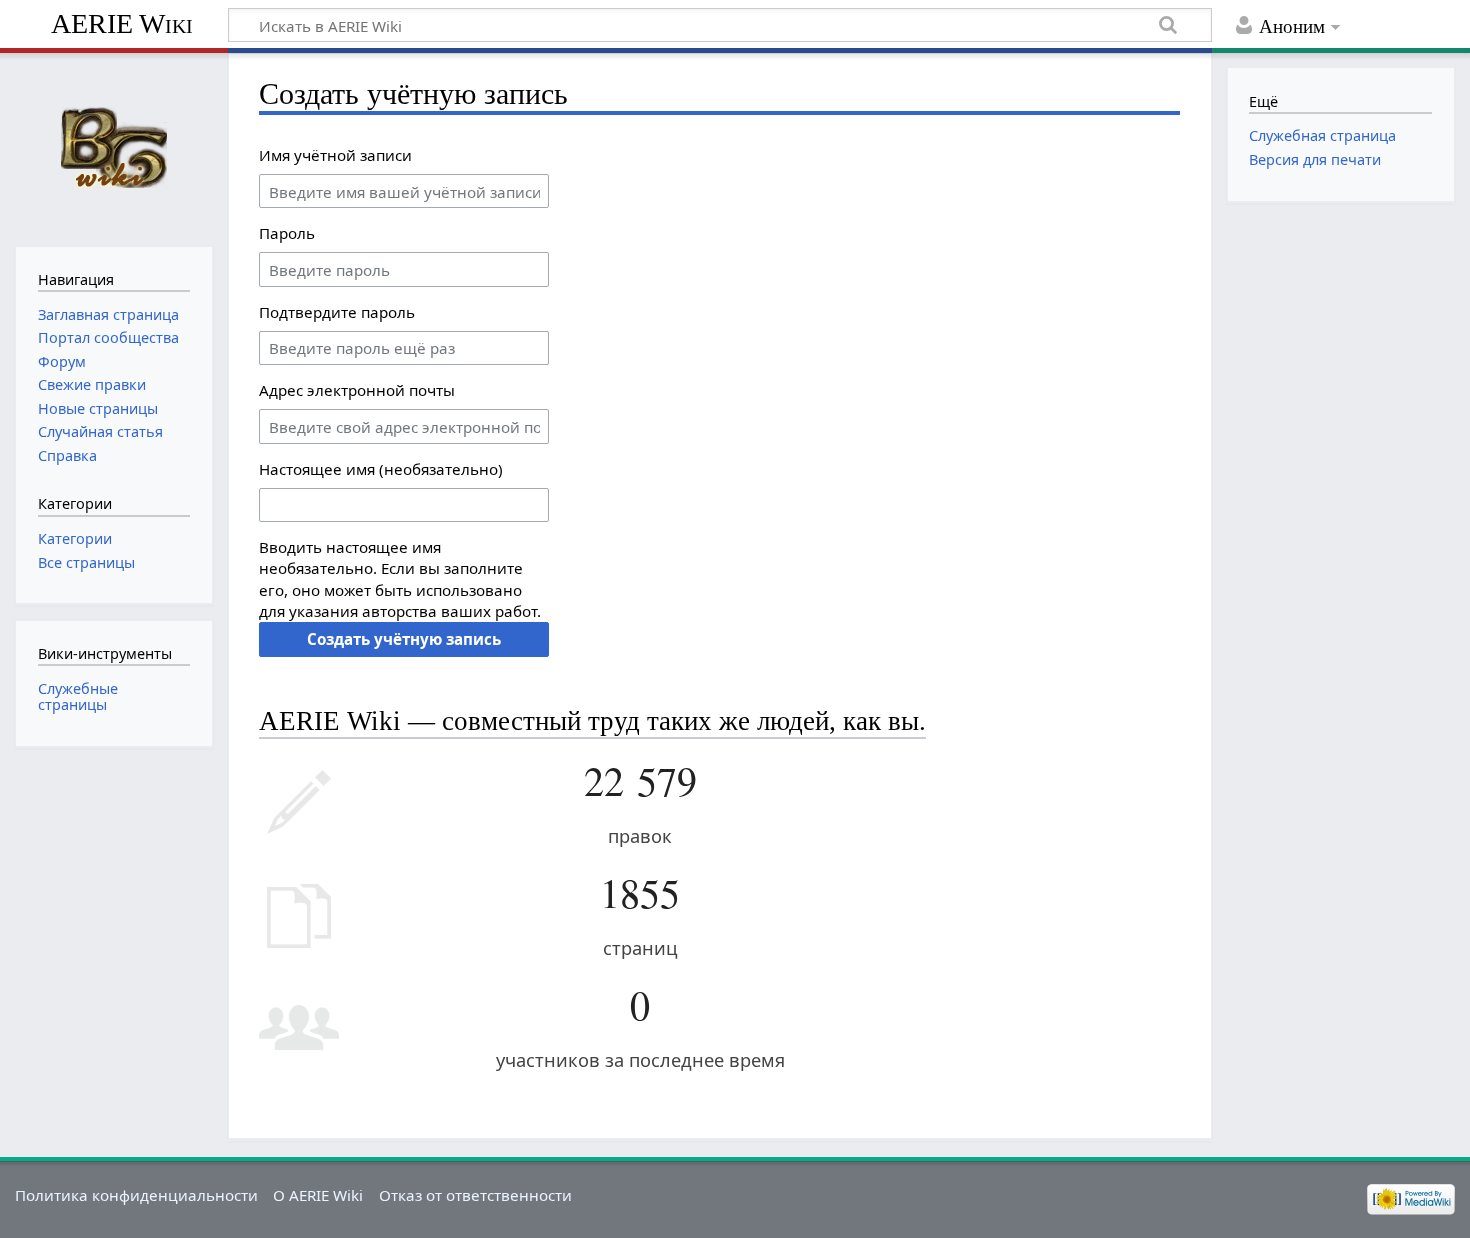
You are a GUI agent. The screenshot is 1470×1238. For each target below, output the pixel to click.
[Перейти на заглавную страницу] (113, 147)
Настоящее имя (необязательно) (381, 469)
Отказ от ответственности (475, 1195)
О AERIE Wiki (318, 1195)
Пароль (287, 233)
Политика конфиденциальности (136, 1195)
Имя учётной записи (335, 155)
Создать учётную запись (404, 639)
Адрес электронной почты (357, 390)
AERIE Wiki (122, 23)
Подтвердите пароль (337, 312)
